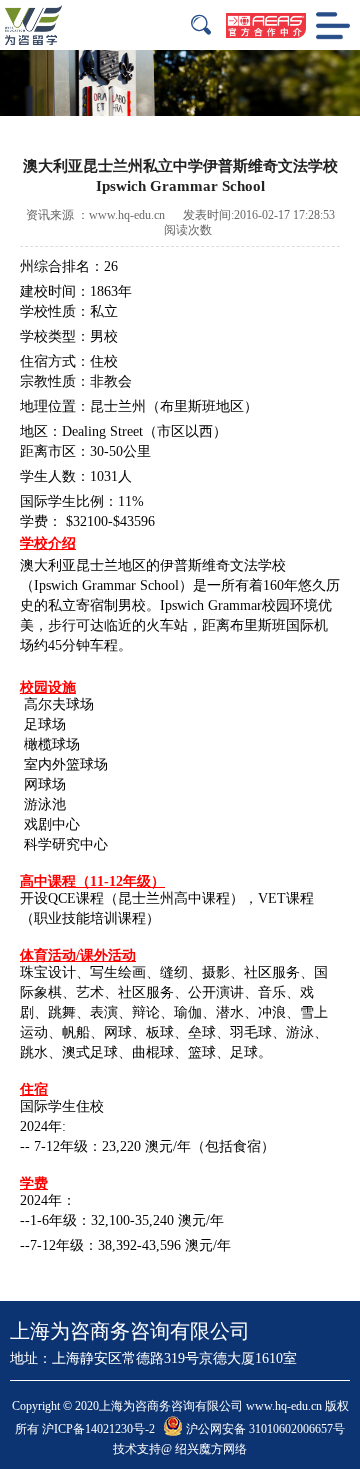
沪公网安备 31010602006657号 (264, 1429)
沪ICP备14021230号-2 (98, 1429)
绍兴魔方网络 (211, 1449)
